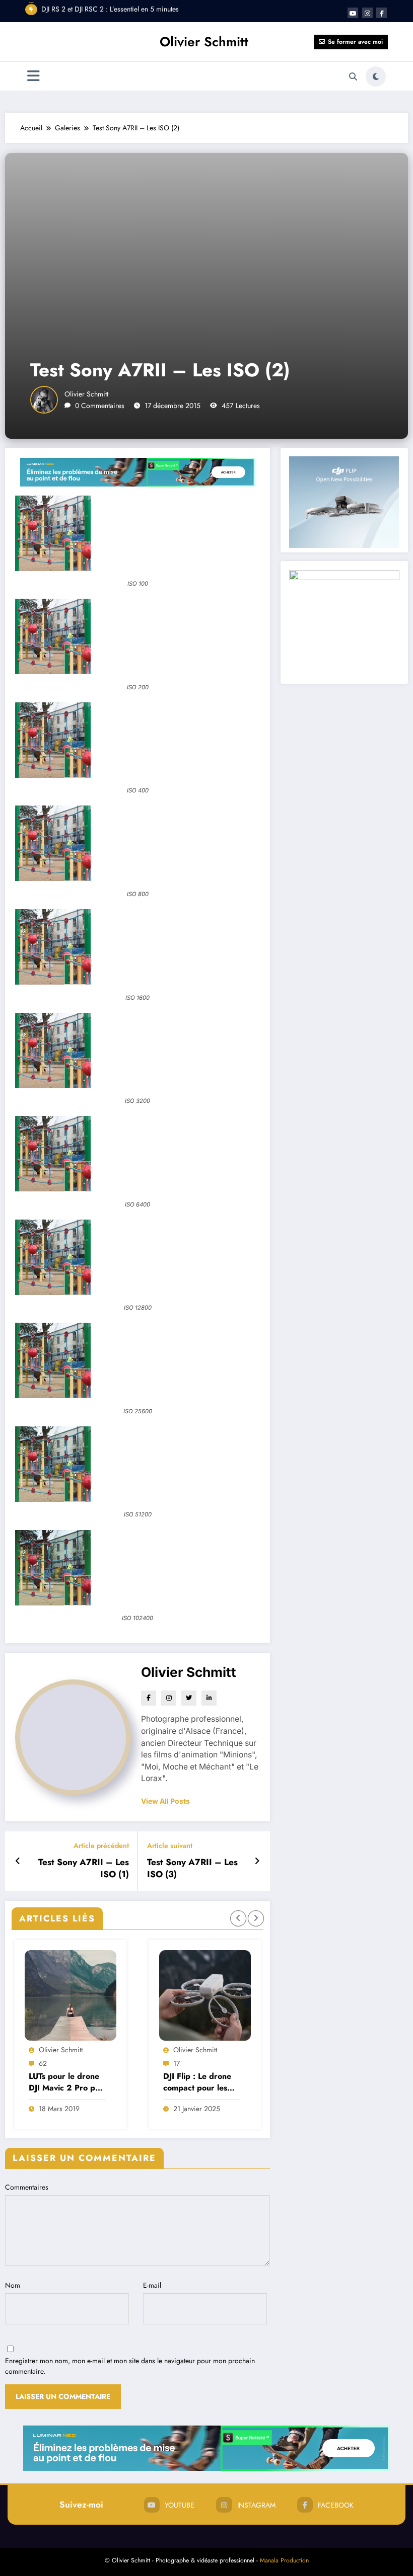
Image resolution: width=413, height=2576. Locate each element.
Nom (13, 2285)
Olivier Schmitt (204, 42)
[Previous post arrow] (18, 1861)
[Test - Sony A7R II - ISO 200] (137, 636)
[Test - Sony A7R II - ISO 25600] (137, 1360)
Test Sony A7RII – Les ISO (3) (192, 1869)
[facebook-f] (382, 13)
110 (178, 2063)
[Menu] (33, 76)
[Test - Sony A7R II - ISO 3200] (137, 1051)
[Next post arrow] (257, 1861)
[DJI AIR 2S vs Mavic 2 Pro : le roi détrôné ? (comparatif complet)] (205, 1995)
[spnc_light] (376, 76)
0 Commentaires (100, 406)
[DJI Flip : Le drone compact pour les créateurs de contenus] (71, 1995)
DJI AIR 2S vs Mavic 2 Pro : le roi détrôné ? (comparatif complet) (200, 2082)
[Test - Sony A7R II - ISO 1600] (137, 947)
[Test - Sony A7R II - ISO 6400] (137, 1154)
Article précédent (101, 1846)
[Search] (353, 76)
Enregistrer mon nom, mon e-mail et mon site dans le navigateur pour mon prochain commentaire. (130, 2366)
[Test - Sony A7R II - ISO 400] (137, 740)
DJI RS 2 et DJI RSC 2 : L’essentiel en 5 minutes (110, 9)
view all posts (165, 1801)
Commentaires (27, 2187)
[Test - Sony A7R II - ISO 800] (137, 843)
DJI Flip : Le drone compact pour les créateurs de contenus (63, 2082)
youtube (180, 2505)
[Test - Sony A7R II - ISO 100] (137, 533)
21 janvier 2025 (62, 2109)
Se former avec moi (355, 42)
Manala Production (284, 2560)
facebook (336, 2505)
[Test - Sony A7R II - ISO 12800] (137, 1257)
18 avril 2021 (193, 2109)
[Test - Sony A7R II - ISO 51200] (137, 1464)
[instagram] (367, 13)
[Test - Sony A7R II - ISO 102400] (137, 1568)
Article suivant (170, 1846)
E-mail (152, 2285)
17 (42, 2063)
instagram (256, 2505)
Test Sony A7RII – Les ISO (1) (84, 1869)
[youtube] (353, 13)
